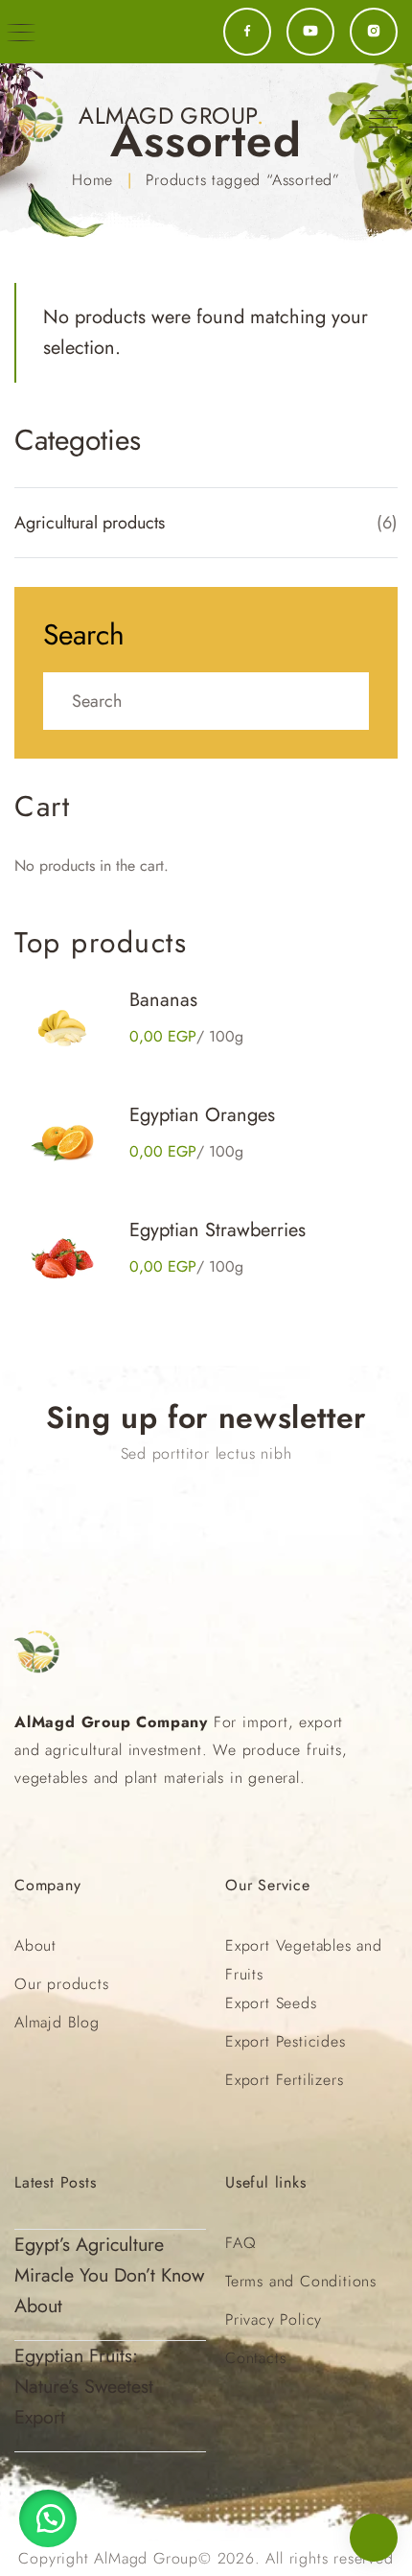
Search (84, 634)
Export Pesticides (286, 2041)
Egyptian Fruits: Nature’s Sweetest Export (84, 2386)
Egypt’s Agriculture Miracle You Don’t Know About (109, 2274)
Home (92, 180)
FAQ (240, 2243)
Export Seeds (271, 2003)
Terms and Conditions (301, 2281)
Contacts (255, 2358)
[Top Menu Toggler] (383, 119)
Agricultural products (90, 523)
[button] (48, 2518)
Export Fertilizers (284, 2080)
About (35, 1945)
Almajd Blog (57, 2022)
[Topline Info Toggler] (20, 33)
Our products (62, 1984)
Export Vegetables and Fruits (304, 1960)
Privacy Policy (274, 2319)
